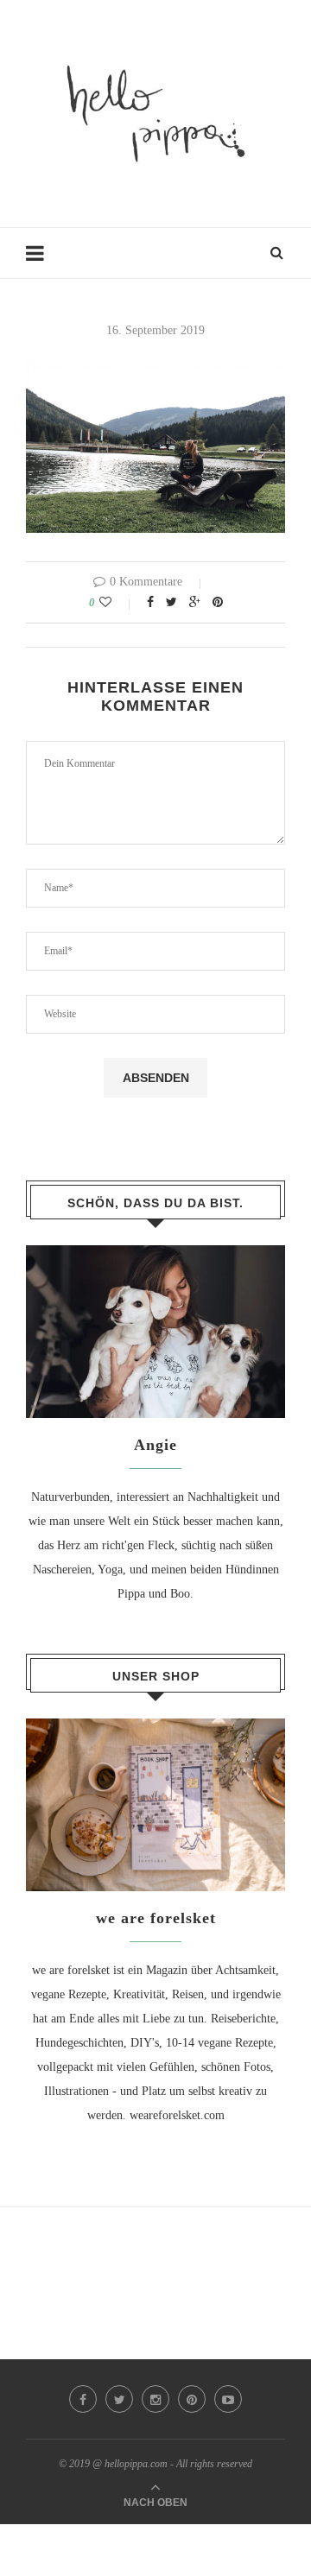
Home (41, 261)
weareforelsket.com (177, 2115)
